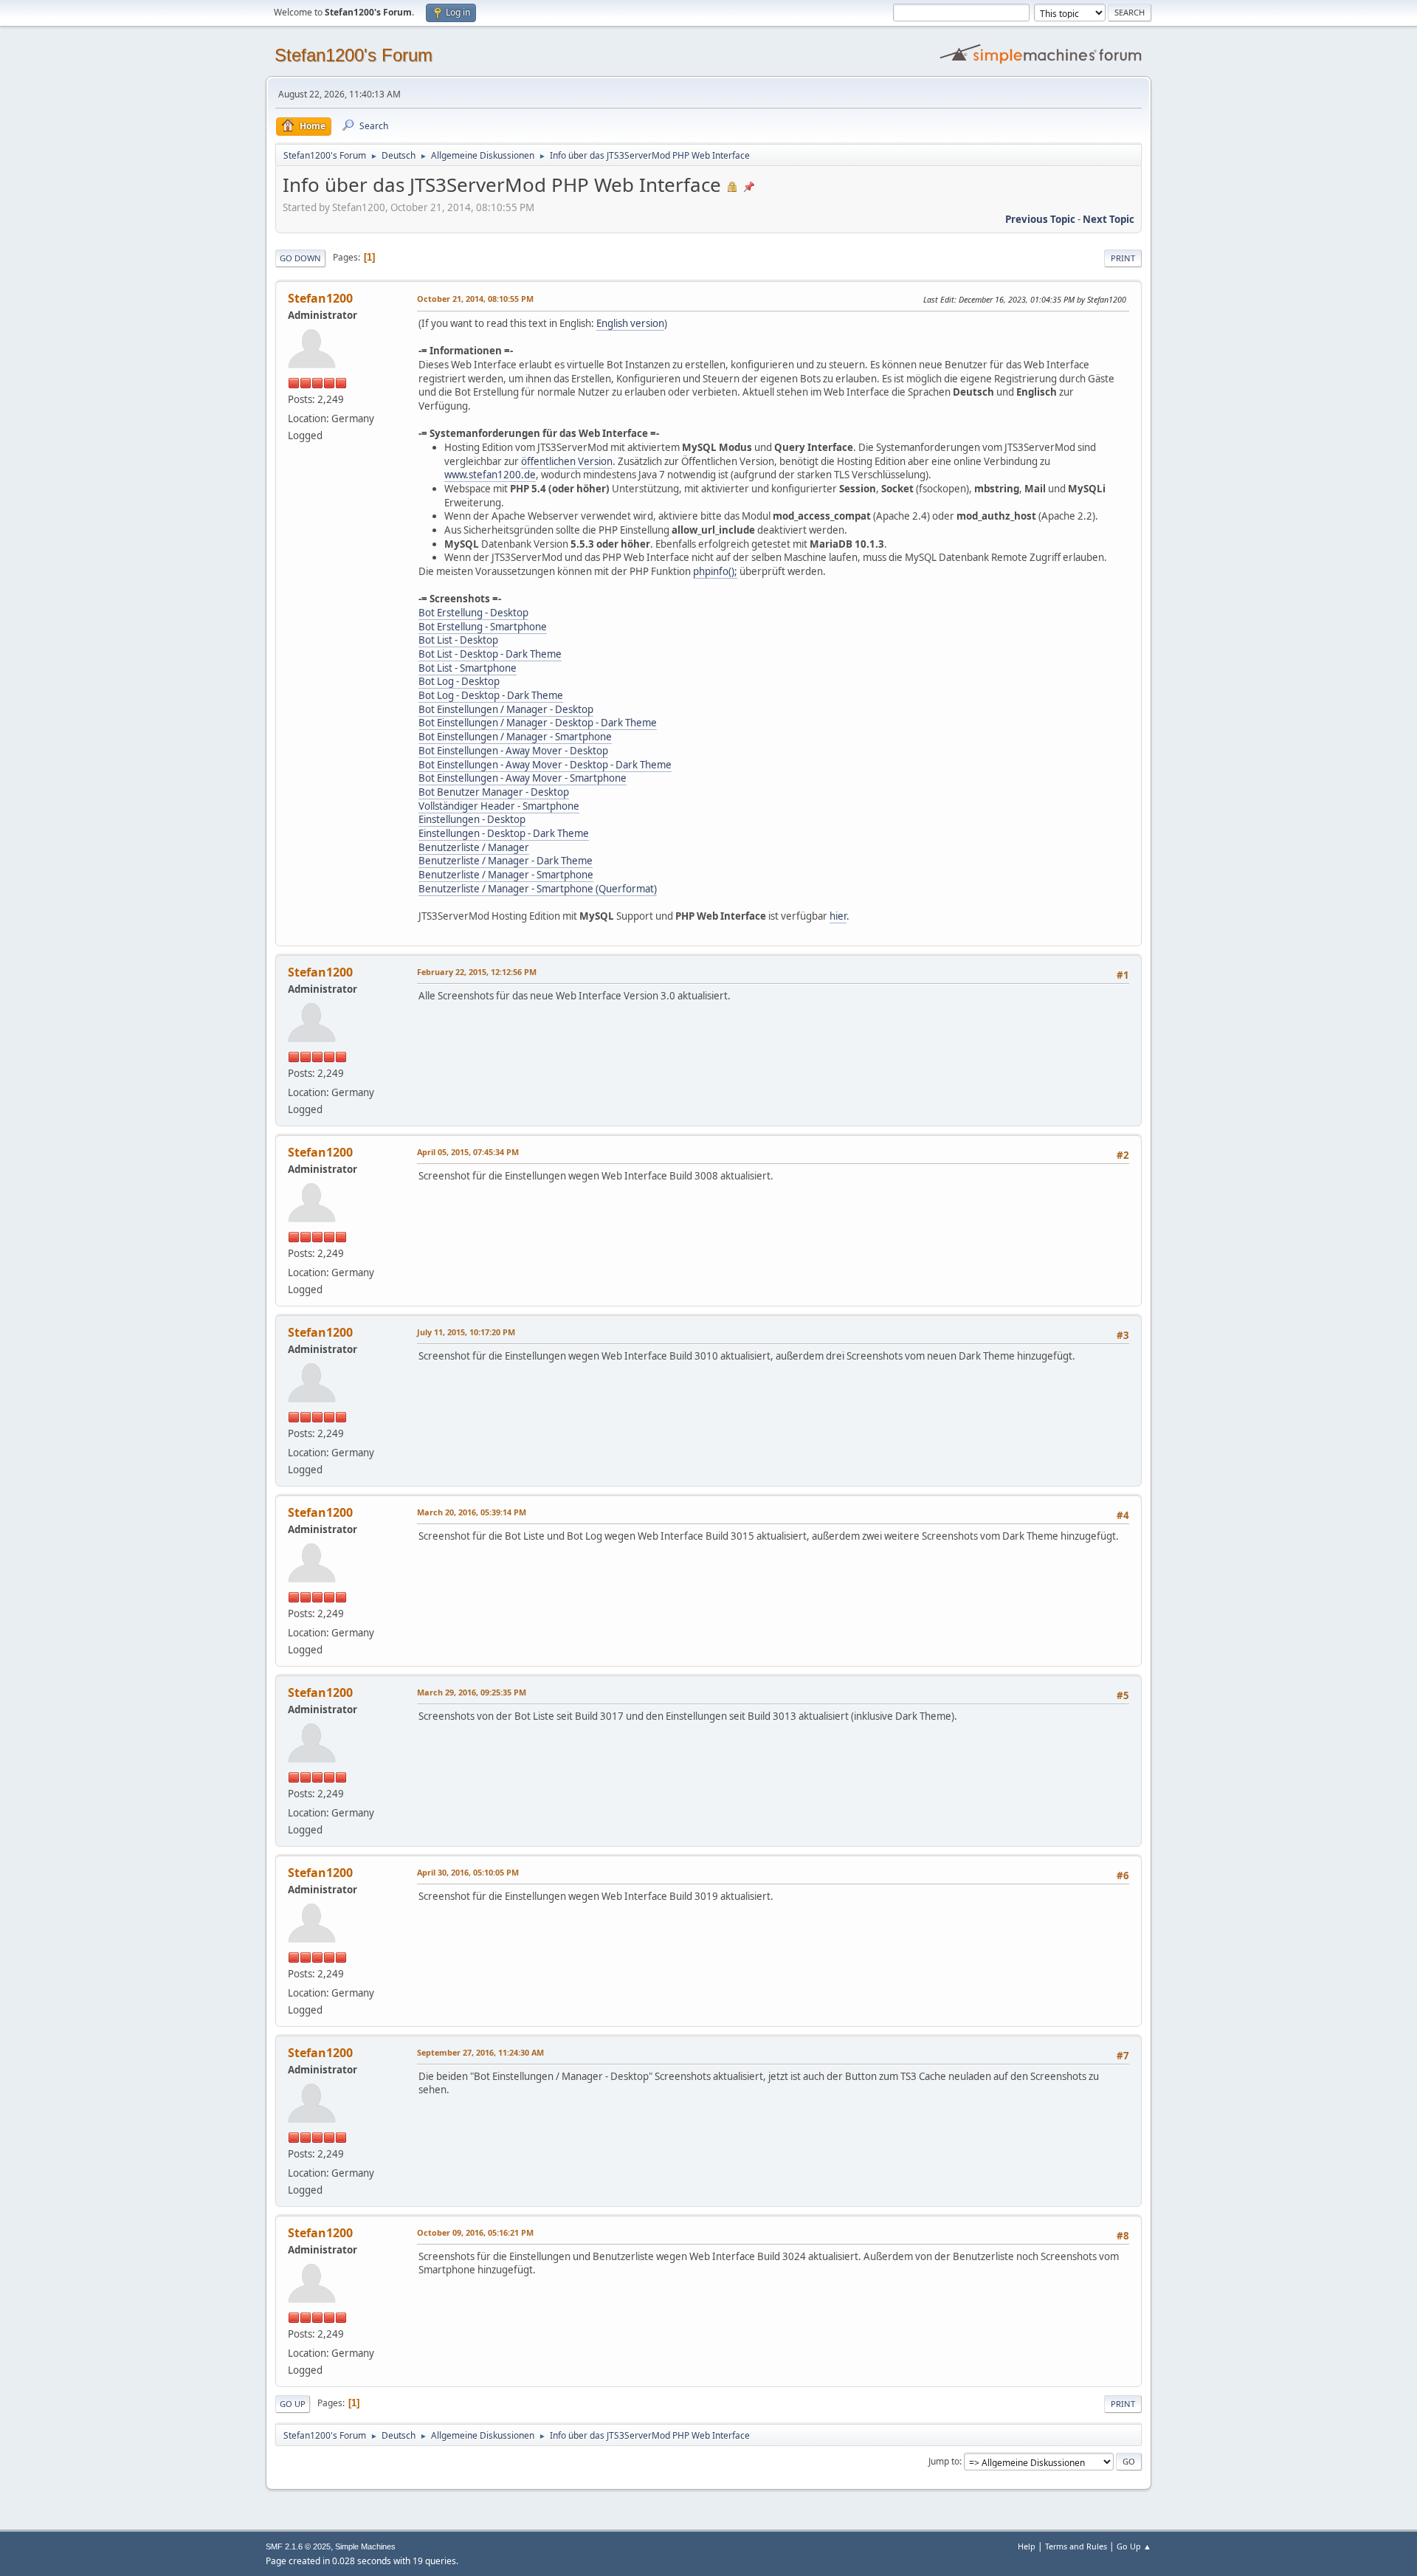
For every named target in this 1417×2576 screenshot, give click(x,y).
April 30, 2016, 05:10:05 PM (468, 1872)
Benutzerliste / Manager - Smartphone (506, 875)
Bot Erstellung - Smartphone (483, 627)
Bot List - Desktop (458, 640)
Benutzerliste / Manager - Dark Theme (506, 861)
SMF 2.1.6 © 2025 (298, 2546)
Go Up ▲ (1134, 2546)
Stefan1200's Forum (354, 55)
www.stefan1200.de (490, 475)
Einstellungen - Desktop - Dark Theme (504, 833)
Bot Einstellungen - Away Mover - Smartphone (523, 778)
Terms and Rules (1076, 2546)
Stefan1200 (320, 298)
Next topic (1109, 219)
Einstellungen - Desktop (472, 819)
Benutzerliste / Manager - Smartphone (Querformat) (538, 889)
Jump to (944, 2461)
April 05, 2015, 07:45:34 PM (468, 1152)
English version (630, 323)
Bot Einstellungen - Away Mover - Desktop (513, 751)
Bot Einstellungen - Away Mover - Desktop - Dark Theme (545, 765)
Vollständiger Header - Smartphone (499, 806)
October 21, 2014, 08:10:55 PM (475, 299)
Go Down (300, 258)
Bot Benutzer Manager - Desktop (494, 792)
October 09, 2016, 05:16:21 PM (475, 2232)
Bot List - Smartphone (468, 668)
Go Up (293, 2404)
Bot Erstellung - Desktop (473, 613)
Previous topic (1040, 219)
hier (838, 916)
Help (1027, 2546)
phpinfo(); (715, 571)
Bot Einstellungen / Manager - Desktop (506, 709)
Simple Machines (365, 2546)
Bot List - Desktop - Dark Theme (490, 654)
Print (1123, 258)
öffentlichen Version (567, 461)
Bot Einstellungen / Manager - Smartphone (515, 737)
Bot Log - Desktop (459, 681)
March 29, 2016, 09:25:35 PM (472, 1692)
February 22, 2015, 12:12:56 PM (477, 972)
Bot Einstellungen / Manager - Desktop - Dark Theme (538, 723)
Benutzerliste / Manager (474, 847)
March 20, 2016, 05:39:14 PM (472, 1512)
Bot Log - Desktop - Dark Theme (491, 695)
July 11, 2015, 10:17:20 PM (466, 1332)
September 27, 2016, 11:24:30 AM (480, 2052)
